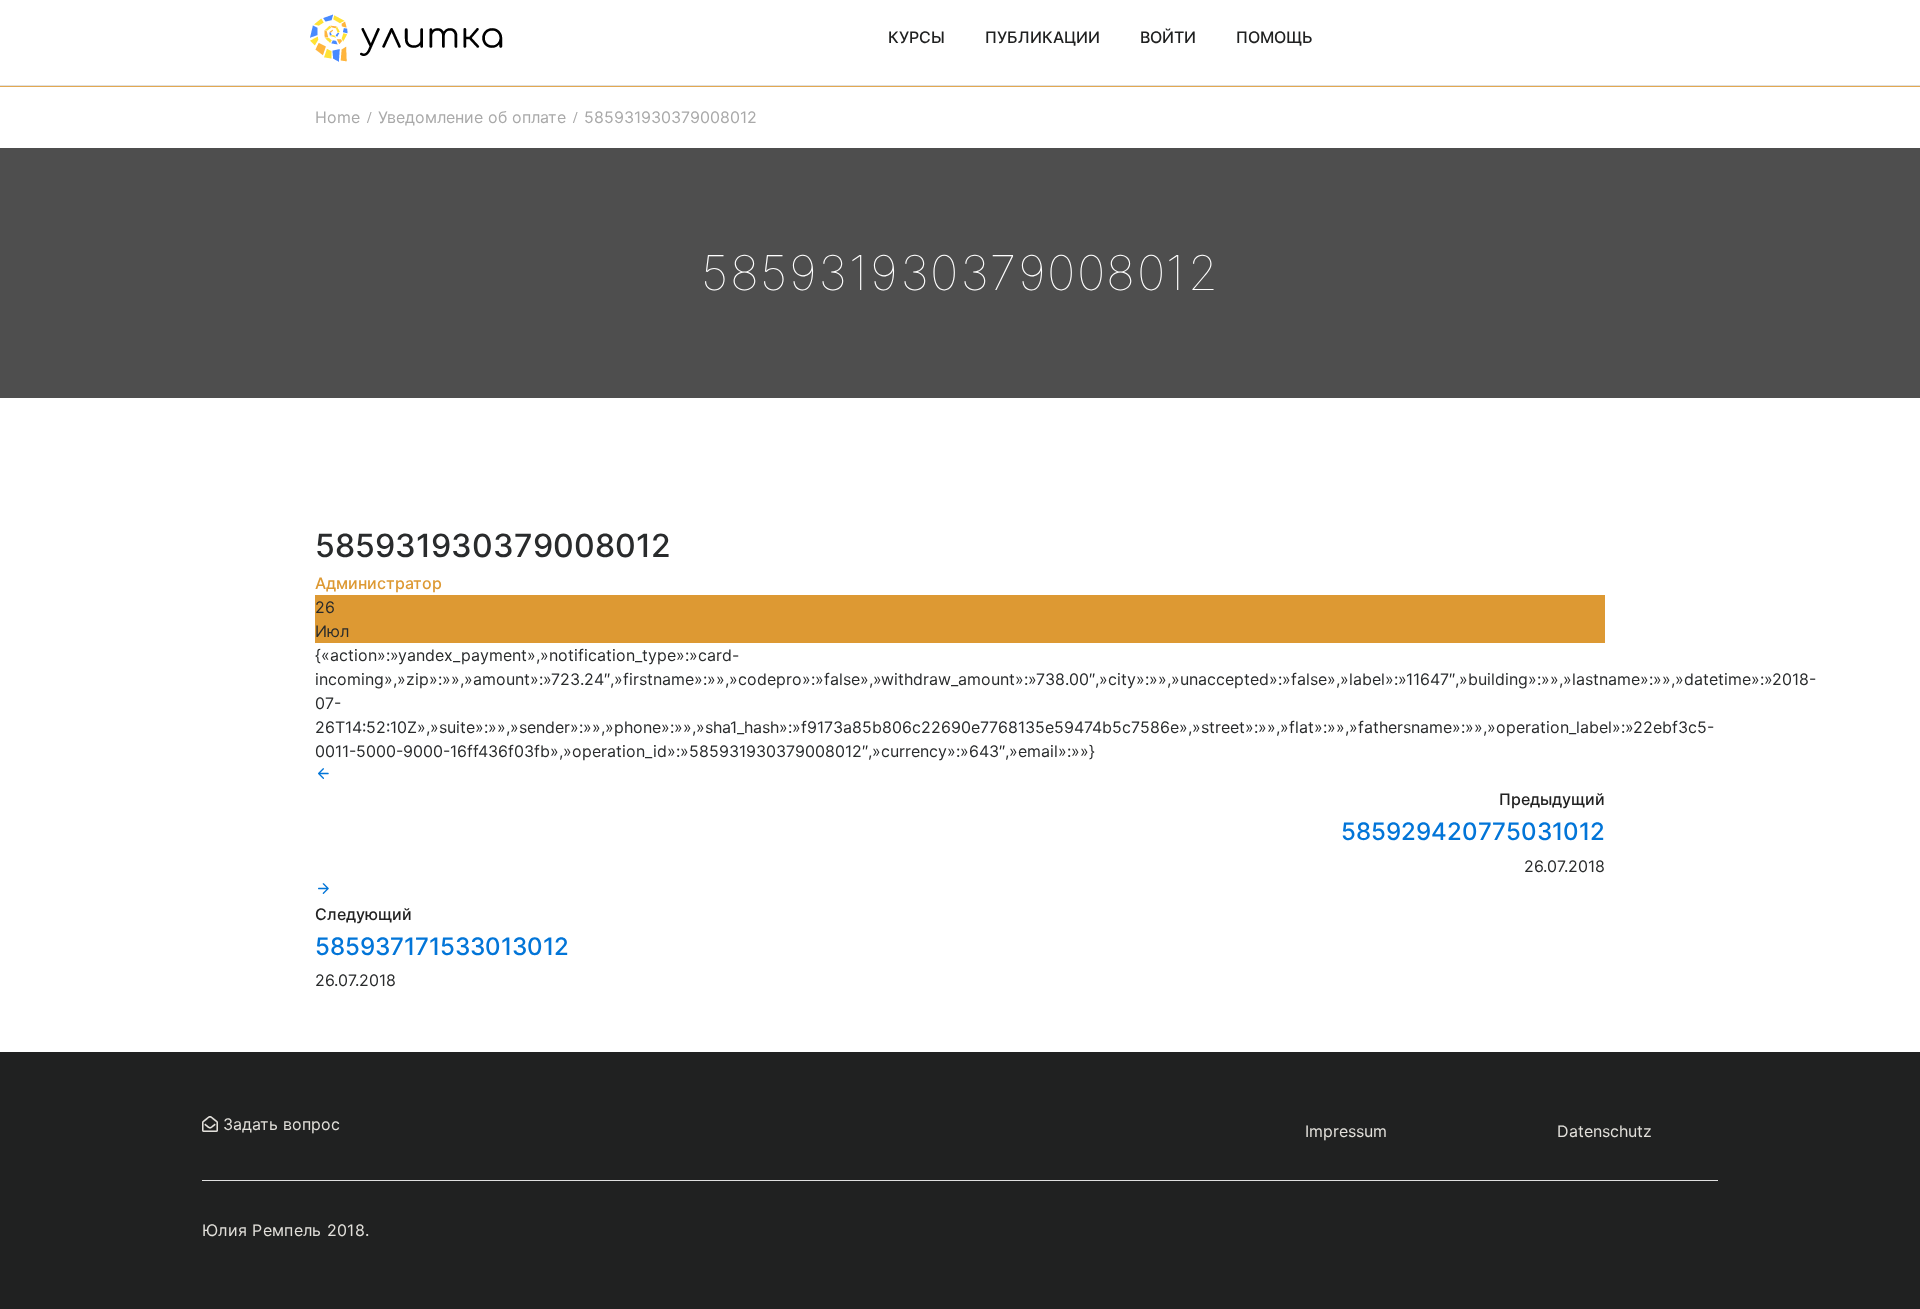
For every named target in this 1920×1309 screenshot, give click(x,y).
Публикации (1042, 37)
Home (337, 117)
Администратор (378, 583)
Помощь (1274, 37)
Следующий (363, 914)
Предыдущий (1552, 799)
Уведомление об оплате (472, 117)
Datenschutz (1604, 1131)
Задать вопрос (279, 1124)
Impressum (1346, 1131)
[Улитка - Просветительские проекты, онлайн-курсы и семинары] (406, 36)
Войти (1168, 37)
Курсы (916, 37)
